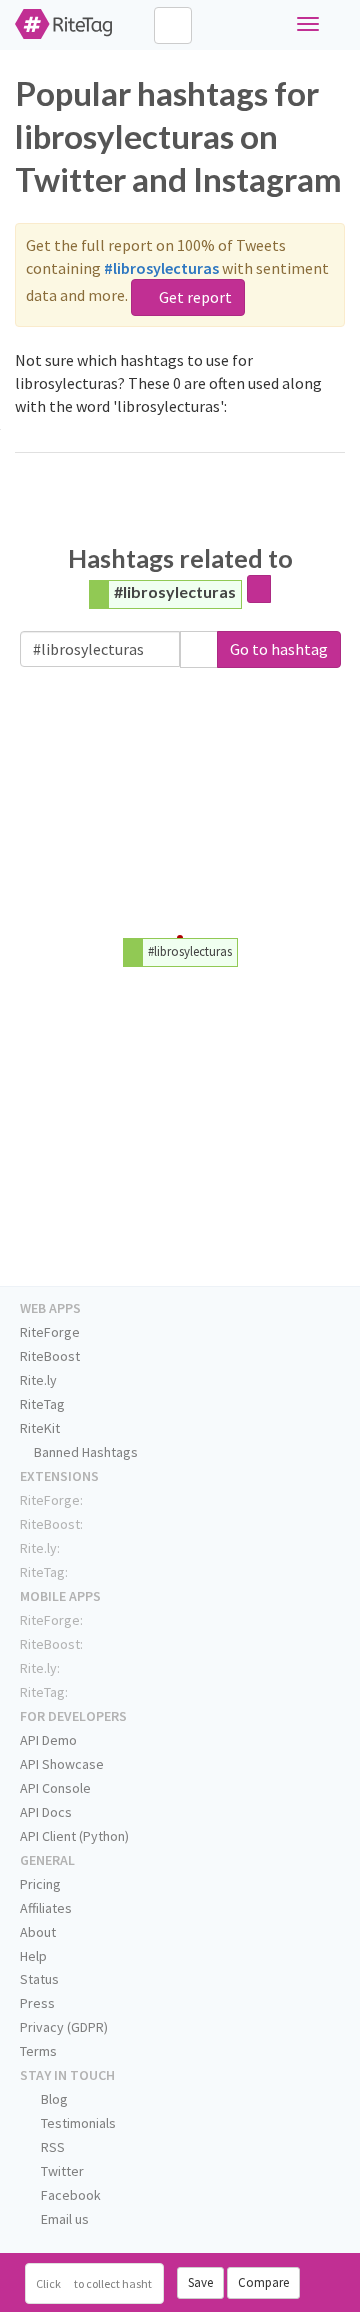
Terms (38, 2051)
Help (33, 1956)
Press (37, 2003)
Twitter (61, 2171)
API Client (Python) (74, 1836)
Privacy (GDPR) (64, 2027)
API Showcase (62, 1764)
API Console (55, 1788)
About (38, 1932)
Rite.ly (38, 1380)
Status (39, 1979)
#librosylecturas (175, 591)
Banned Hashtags (84, 1452)
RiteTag (42, 1404)
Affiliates (46, 1908)
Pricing (40, 1884)
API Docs (46, 1812)
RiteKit (40, 1428)
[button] (199, 649)
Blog (53, 2099)
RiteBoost (50, 1356)
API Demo (48, 1740)
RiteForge (50, 1332)
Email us (63, 2219)
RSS (51, 2147)
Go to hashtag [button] (279, 649)
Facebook (69, 2195)
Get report (194, 297)
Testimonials (77, 2123)
